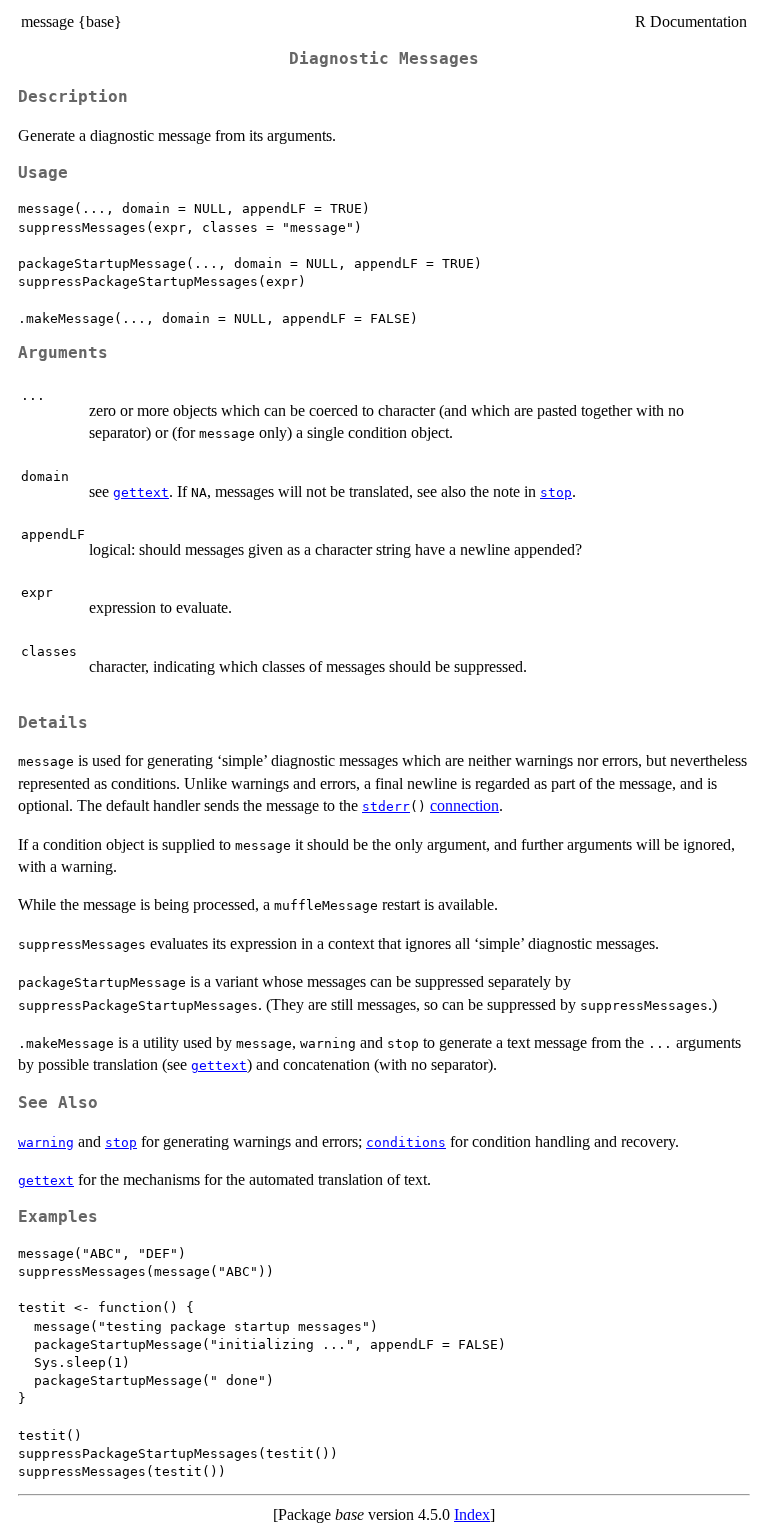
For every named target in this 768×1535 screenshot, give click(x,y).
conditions (406, 1142)
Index (472, 1514)
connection (464, 805)
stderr (386, 806)
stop (556, 492)
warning (46, 1142)
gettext (141, 492)
